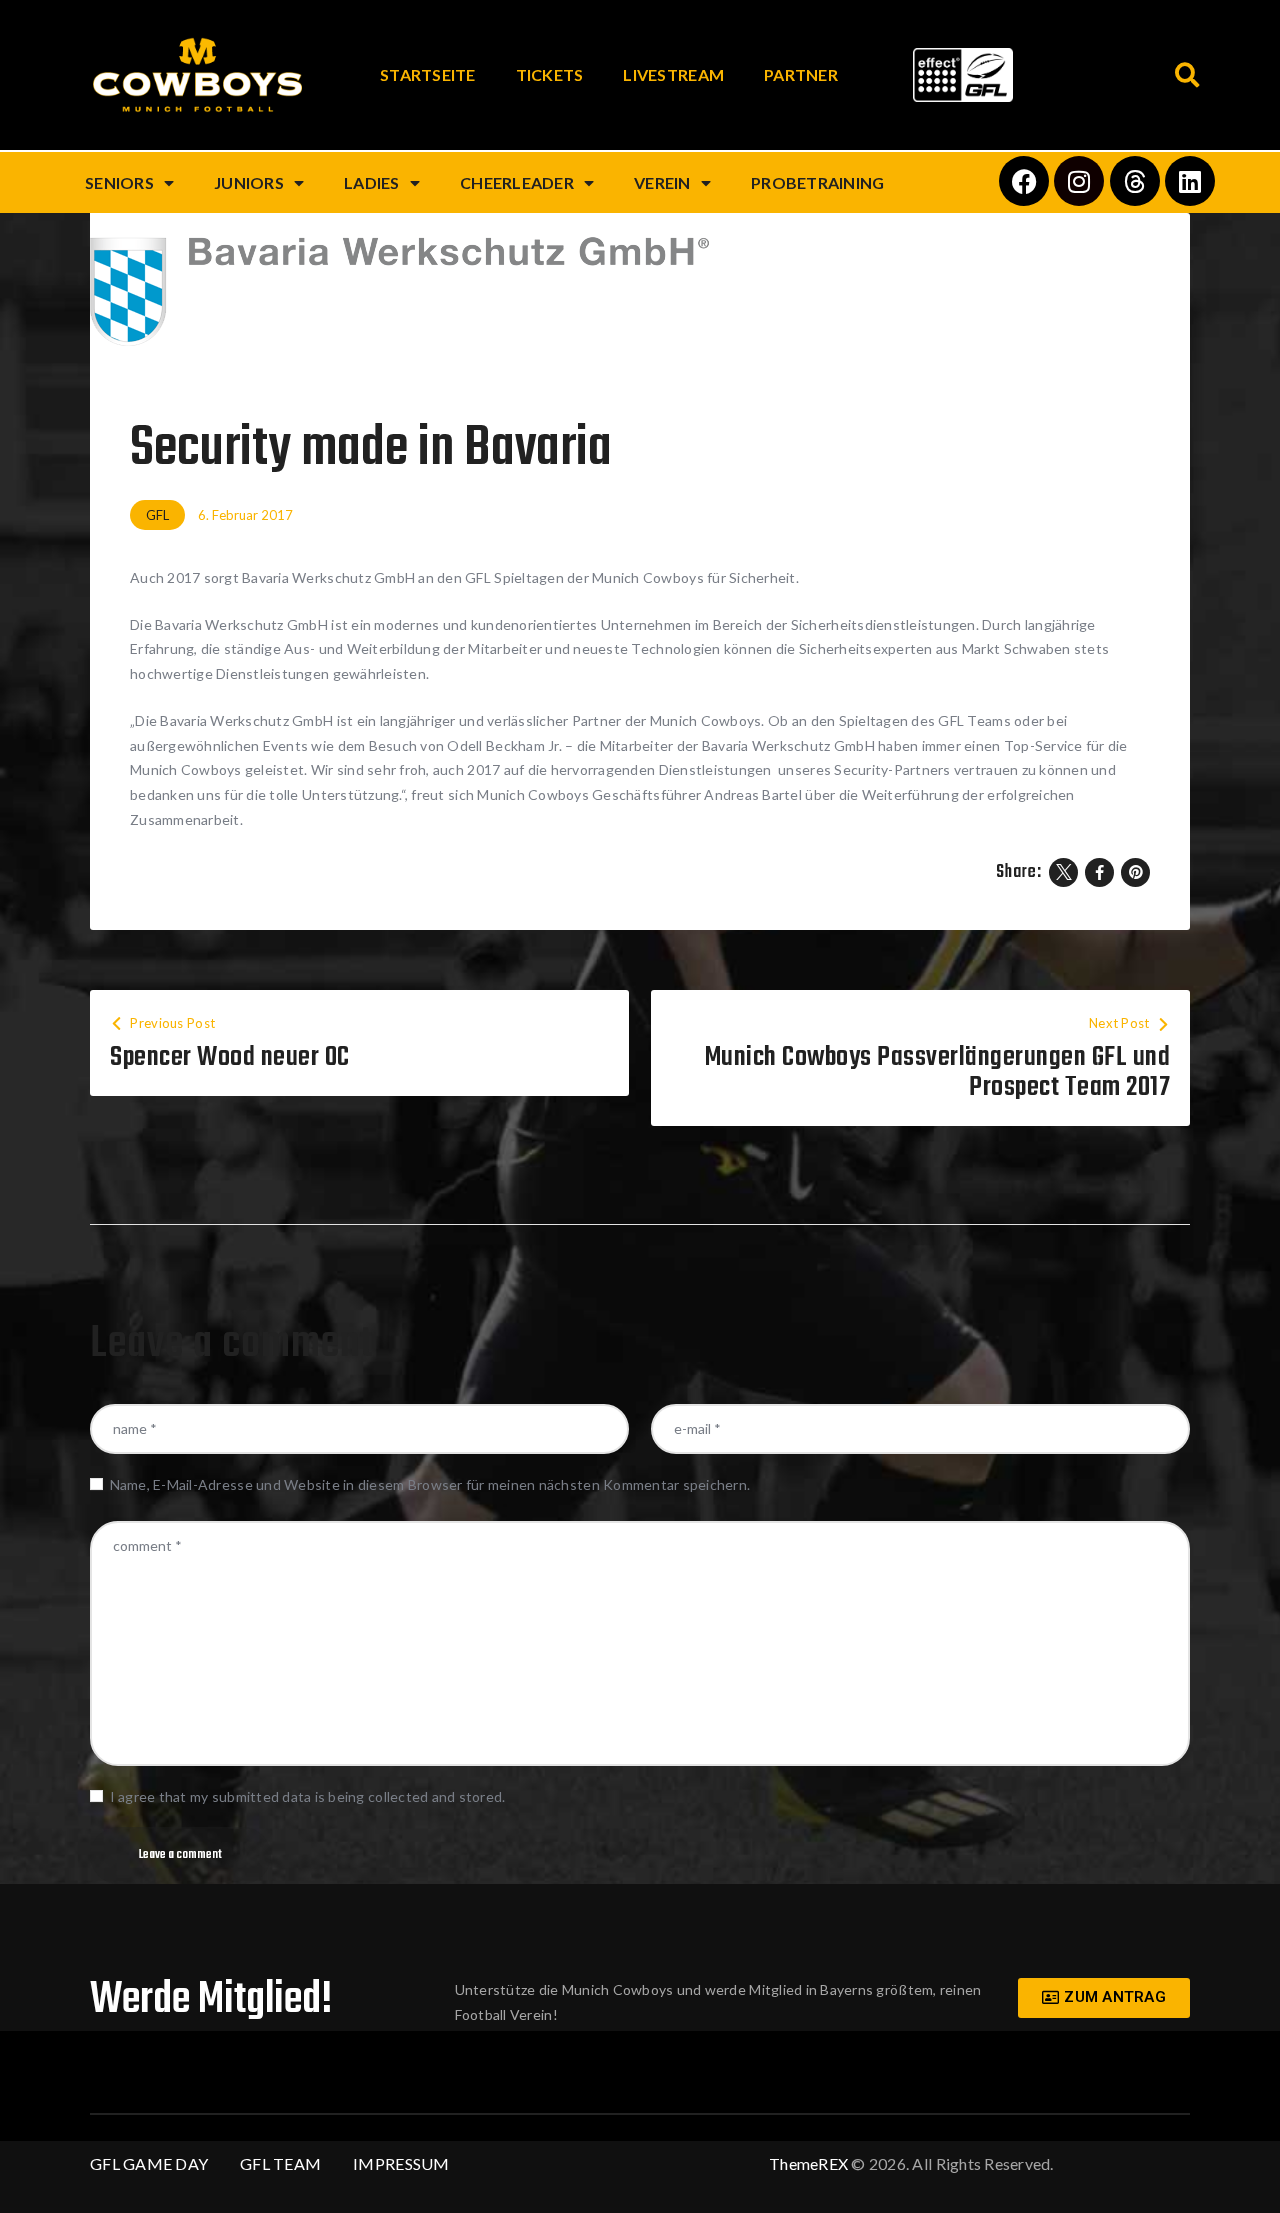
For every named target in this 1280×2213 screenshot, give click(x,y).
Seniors (119, 182)
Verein (662, 182)
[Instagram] (1079, 181)
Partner (801, 74)
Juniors (249, 182)
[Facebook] (1024, 181)
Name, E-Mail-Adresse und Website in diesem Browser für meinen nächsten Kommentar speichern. (430, 1484)
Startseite (428, 74)
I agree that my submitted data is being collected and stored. (308, 1796)
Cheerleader (517, 182)
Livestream (673, 74)
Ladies (372, 182)
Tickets (550, 74)
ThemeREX (808, 2163)
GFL (157, 515)
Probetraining (817, 182)
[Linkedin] (1190, 181)
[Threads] (1135, 181)
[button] (1187, 75)
